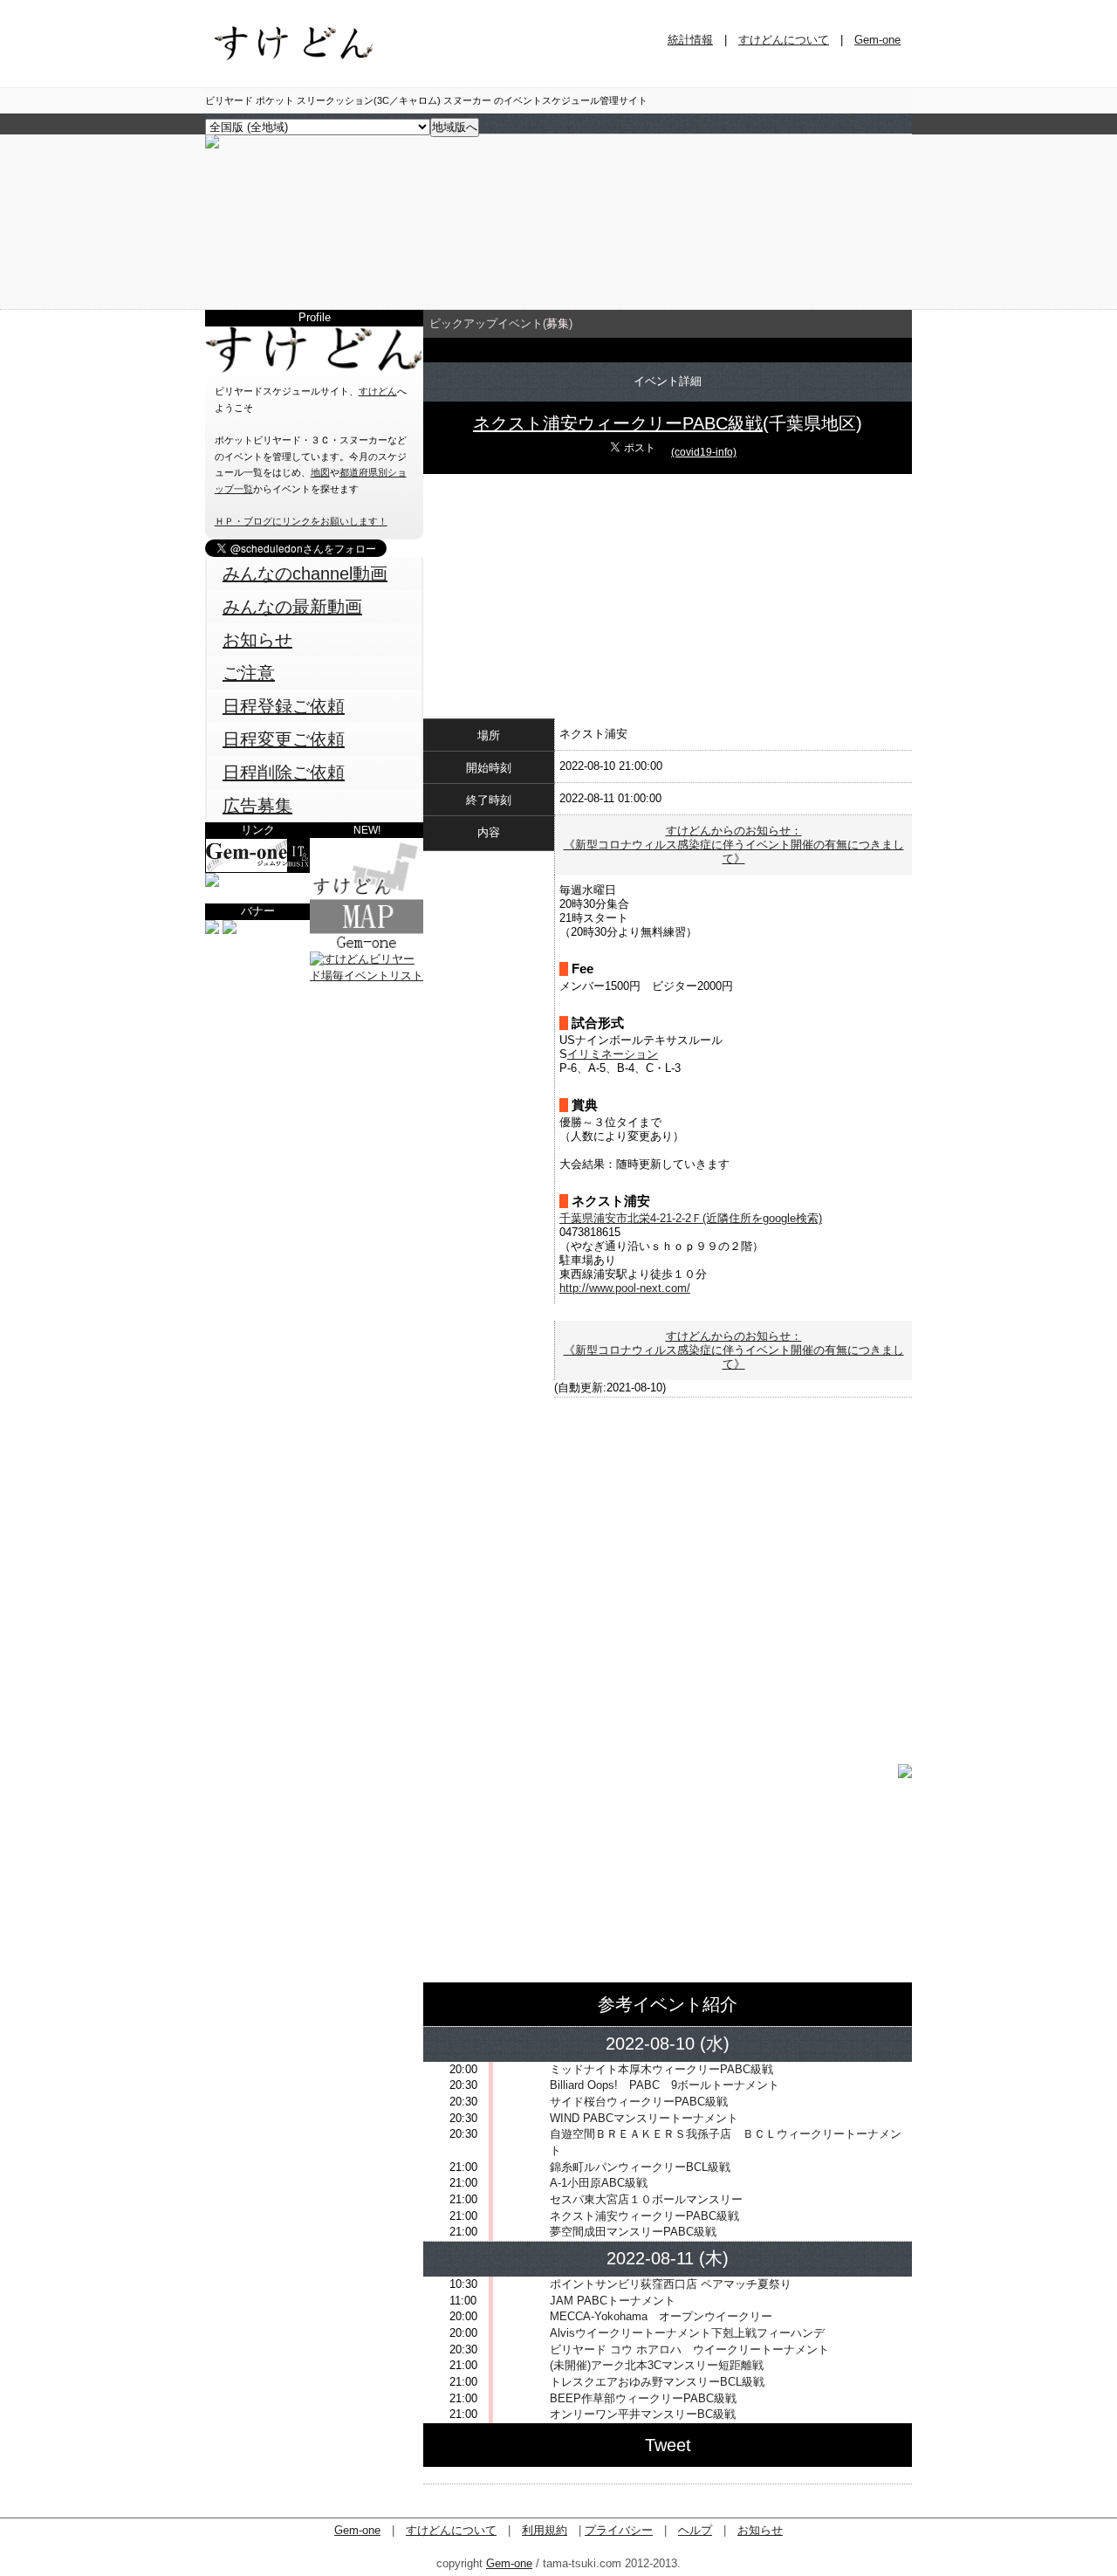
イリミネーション (613, 1054)
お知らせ (257, 640)
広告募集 (257, 806)
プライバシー (619, 2530)
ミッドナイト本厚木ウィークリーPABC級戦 (661, 2069)
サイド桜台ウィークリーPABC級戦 (639, 2102)
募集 (558, 323)
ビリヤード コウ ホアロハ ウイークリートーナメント (689, 2349)
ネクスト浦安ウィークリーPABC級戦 (618, 423)
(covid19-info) (704, 452)
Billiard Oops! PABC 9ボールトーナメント (665, 2085)
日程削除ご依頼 (284, 773)
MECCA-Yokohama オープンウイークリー (661, 2316)
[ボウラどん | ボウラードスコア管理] (212, 883)
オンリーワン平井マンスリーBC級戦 (643, 2414)
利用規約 (545, 2530)
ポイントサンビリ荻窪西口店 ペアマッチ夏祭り (671, 2284)
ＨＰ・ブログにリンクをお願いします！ (301, 521)
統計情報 (690, 40)
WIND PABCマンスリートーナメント (644, 2118)
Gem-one (877, 40)
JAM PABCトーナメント (613, 2301)
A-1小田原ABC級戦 (599, 2183)
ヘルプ (695, 2530)
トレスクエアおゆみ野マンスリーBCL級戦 (657, 2382)
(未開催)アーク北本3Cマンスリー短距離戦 (657, 2365)
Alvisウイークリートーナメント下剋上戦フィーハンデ (687, 2333)
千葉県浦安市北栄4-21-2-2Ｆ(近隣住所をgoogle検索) (691, 1218)
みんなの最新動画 (292, 607)
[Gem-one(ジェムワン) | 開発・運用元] (257, 869)
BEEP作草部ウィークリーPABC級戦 (643, 2398)
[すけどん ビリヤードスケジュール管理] (212, 144)
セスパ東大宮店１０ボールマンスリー (646, 2199)
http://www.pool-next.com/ (625, 1288)
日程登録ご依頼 (284, 706)
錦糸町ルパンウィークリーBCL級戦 (640, 2167)
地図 (320, 472)
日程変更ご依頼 (284, 739)
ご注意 (249, 673)
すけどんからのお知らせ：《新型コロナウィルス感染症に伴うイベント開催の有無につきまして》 (734, 845)
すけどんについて (784, 40)
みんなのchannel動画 (305, 574)
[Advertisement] (314, 1094)
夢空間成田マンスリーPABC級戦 (633, 2232)
